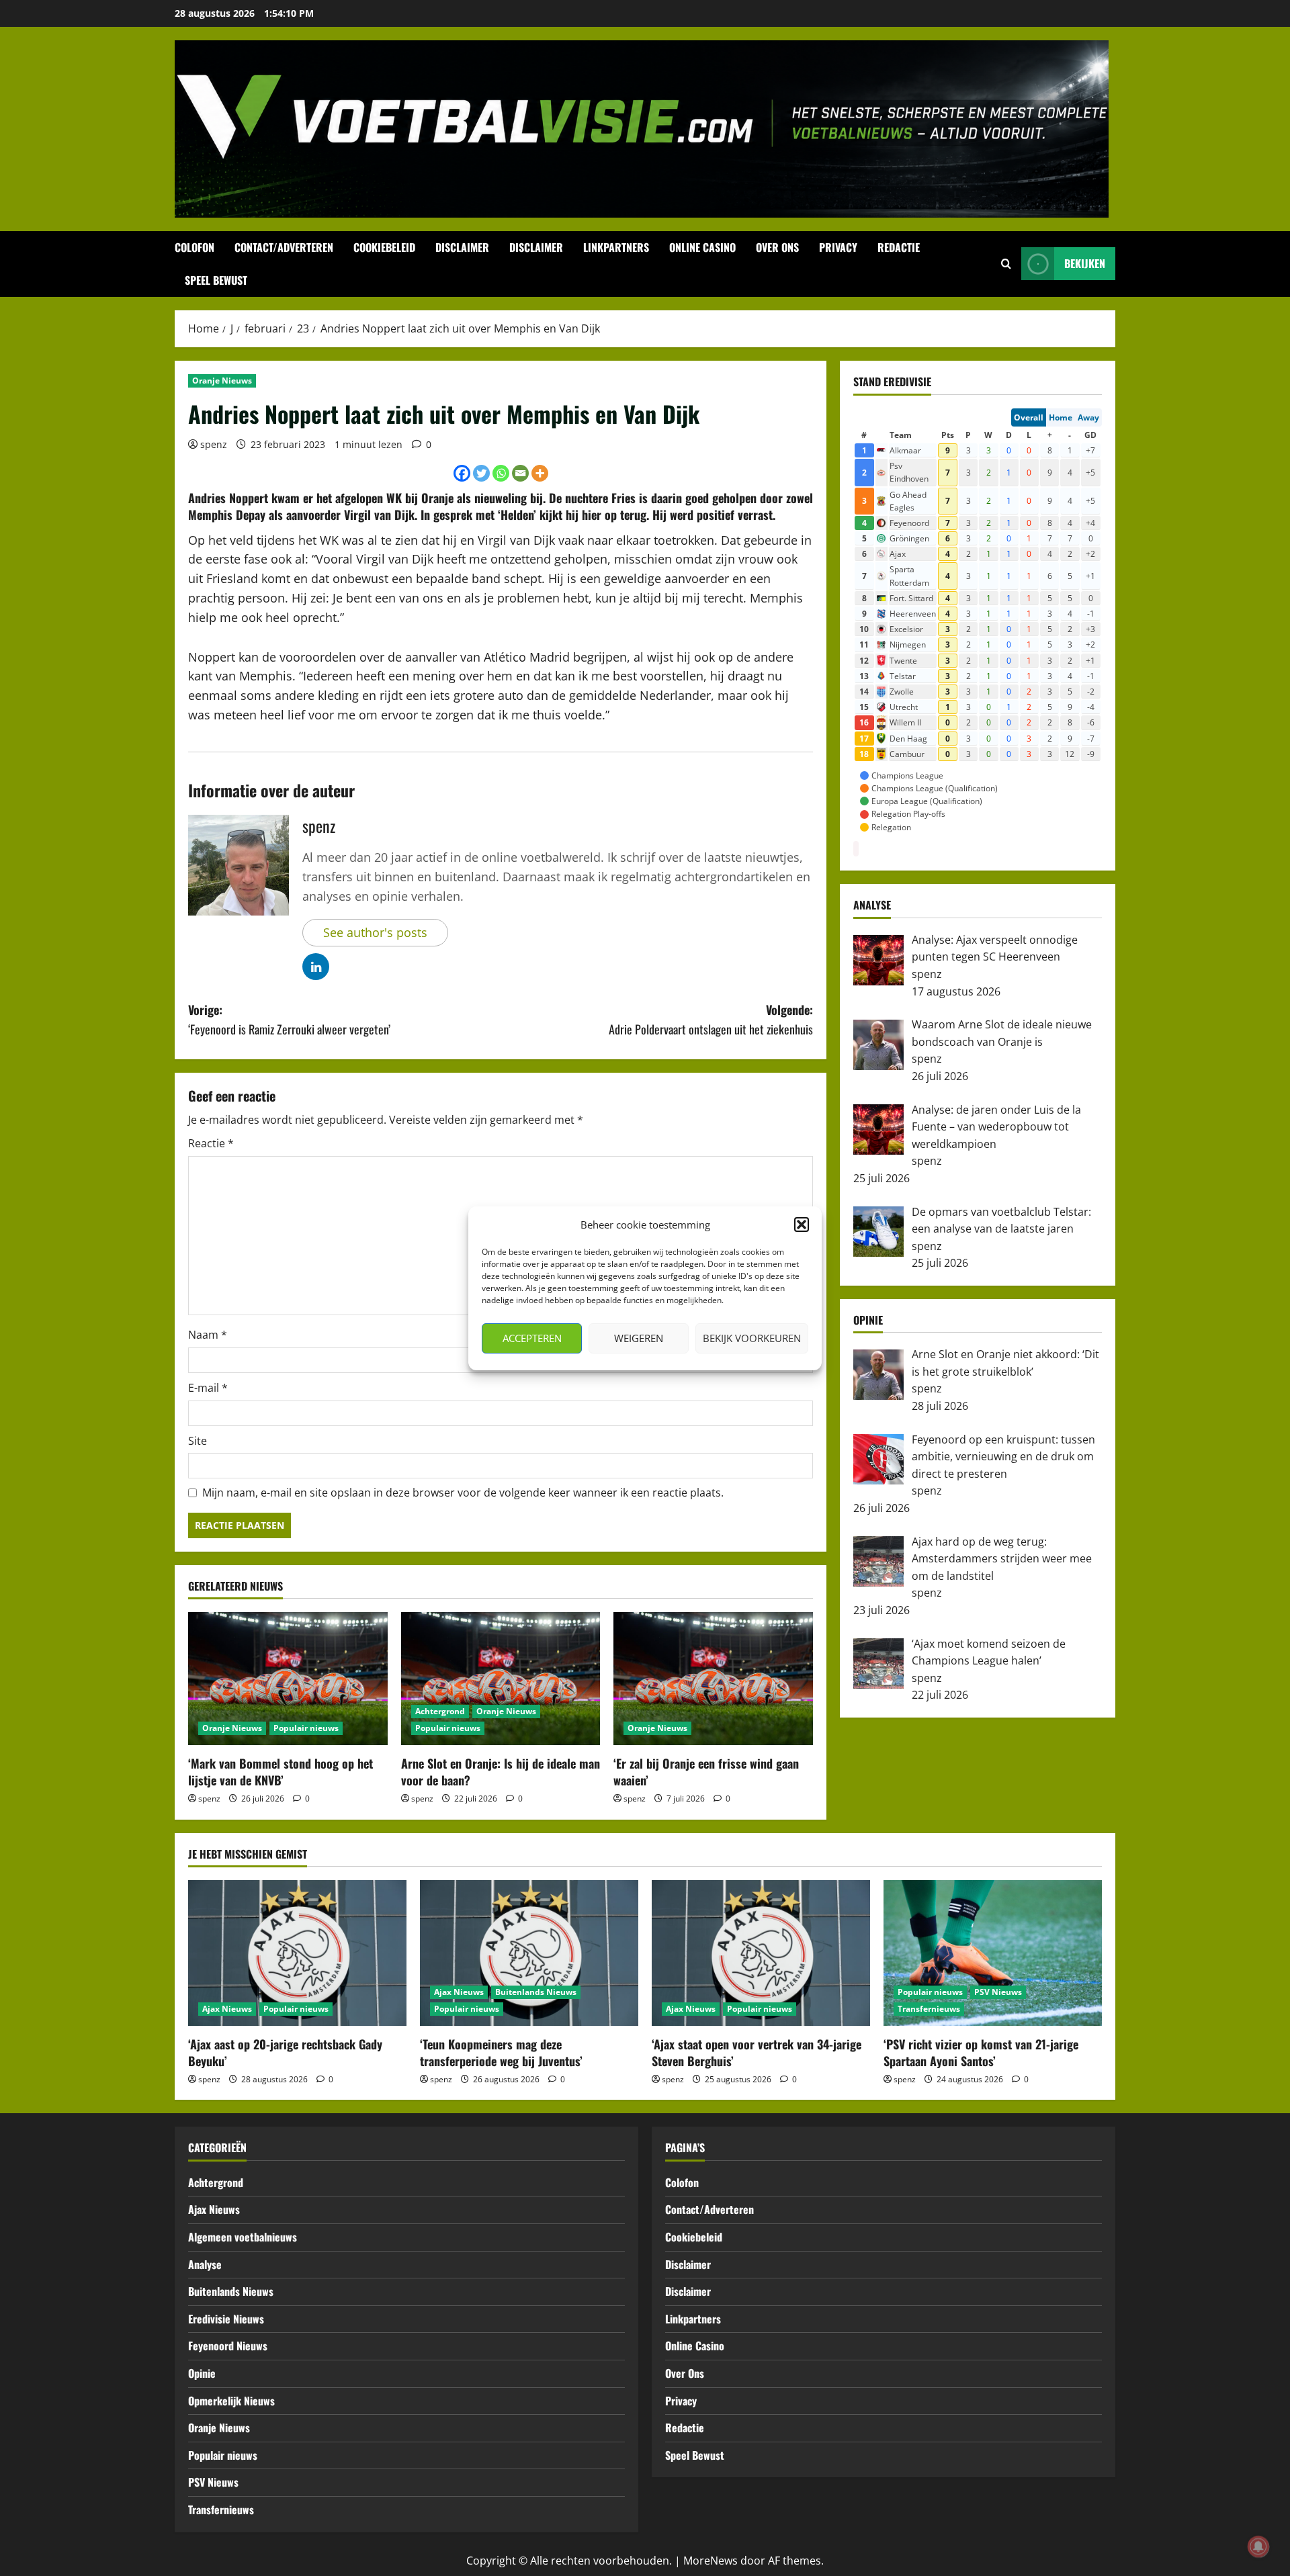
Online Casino (702, 247)
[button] (802, 1225)
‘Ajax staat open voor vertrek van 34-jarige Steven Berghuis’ (757, 2052)
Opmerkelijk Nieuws (231, 2401)
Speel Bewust (216, 280)
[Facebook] (462, 473)
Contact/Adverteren (284, 247)
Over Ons (777, 247)
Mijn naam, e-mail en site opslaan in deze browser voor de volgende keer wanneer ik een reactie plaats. (463, 1493)
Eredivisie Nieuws (226, 2319)
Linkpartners (616, 247)
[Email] (520, 473)
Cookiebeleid (384, 247)
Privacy (838, 247)
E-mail (208, 1388)
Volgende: (711, 1019)
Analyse (205, 2264)
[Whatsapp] (501, 473)
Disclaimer (462, 247)
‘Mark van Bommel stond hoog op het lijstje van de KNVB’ (281, 1772)
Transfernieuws (929, 2009)
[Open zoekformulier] (1006, 264)
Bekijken (1085, 263)
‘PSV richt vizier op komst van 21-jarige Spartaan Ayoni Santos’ (981, 2052)
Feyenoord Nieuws (228, 2346)
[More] (540, 473)
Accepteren (532, 1338)
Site (198, 1441)
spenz (214, 444)
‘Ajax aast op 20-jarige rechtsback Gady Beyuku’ (285, 2052)
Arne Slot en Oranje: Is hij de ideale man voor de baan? (501, 1772)
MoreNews (711, 2561)
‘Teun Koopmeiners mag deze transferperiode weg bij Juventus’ (501, 2052)
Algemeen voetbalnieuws (243, 2237)
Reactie (211, 1143)
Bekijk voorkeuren (752, 1338)
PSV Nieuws (998, 1992)
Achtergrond (440, 1711)
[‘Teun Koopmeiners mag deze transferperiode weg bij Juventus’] (529, 1953)
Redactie (899, 247)
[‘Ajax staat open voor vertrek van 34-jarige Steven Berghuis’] (761, 1953)
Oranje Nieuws (222, 381)
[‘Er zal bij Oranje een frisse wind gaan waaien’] (713, 1679)
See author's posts (375, 932)
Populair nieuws (306, 1728)
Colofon (195, 247)
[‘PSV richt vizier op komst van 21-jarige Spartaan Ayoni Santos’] (993, 1953)
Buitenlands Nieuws (536, 1992)
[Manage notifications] (1258, 2546)
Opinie (202, 2373)
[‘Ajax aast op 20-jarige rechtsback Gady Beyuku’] (297, 1953)
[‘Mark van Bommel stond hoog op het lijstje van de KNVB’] (288, 1679)
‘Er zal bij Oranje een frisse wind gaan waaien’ (706, 1772)
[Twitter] (481, 473)
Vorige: (289, 1019)
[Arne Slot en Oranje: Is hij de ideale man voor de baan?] (501, 1679)
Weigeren (639, 1338)
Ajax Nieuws (227, 2009)
